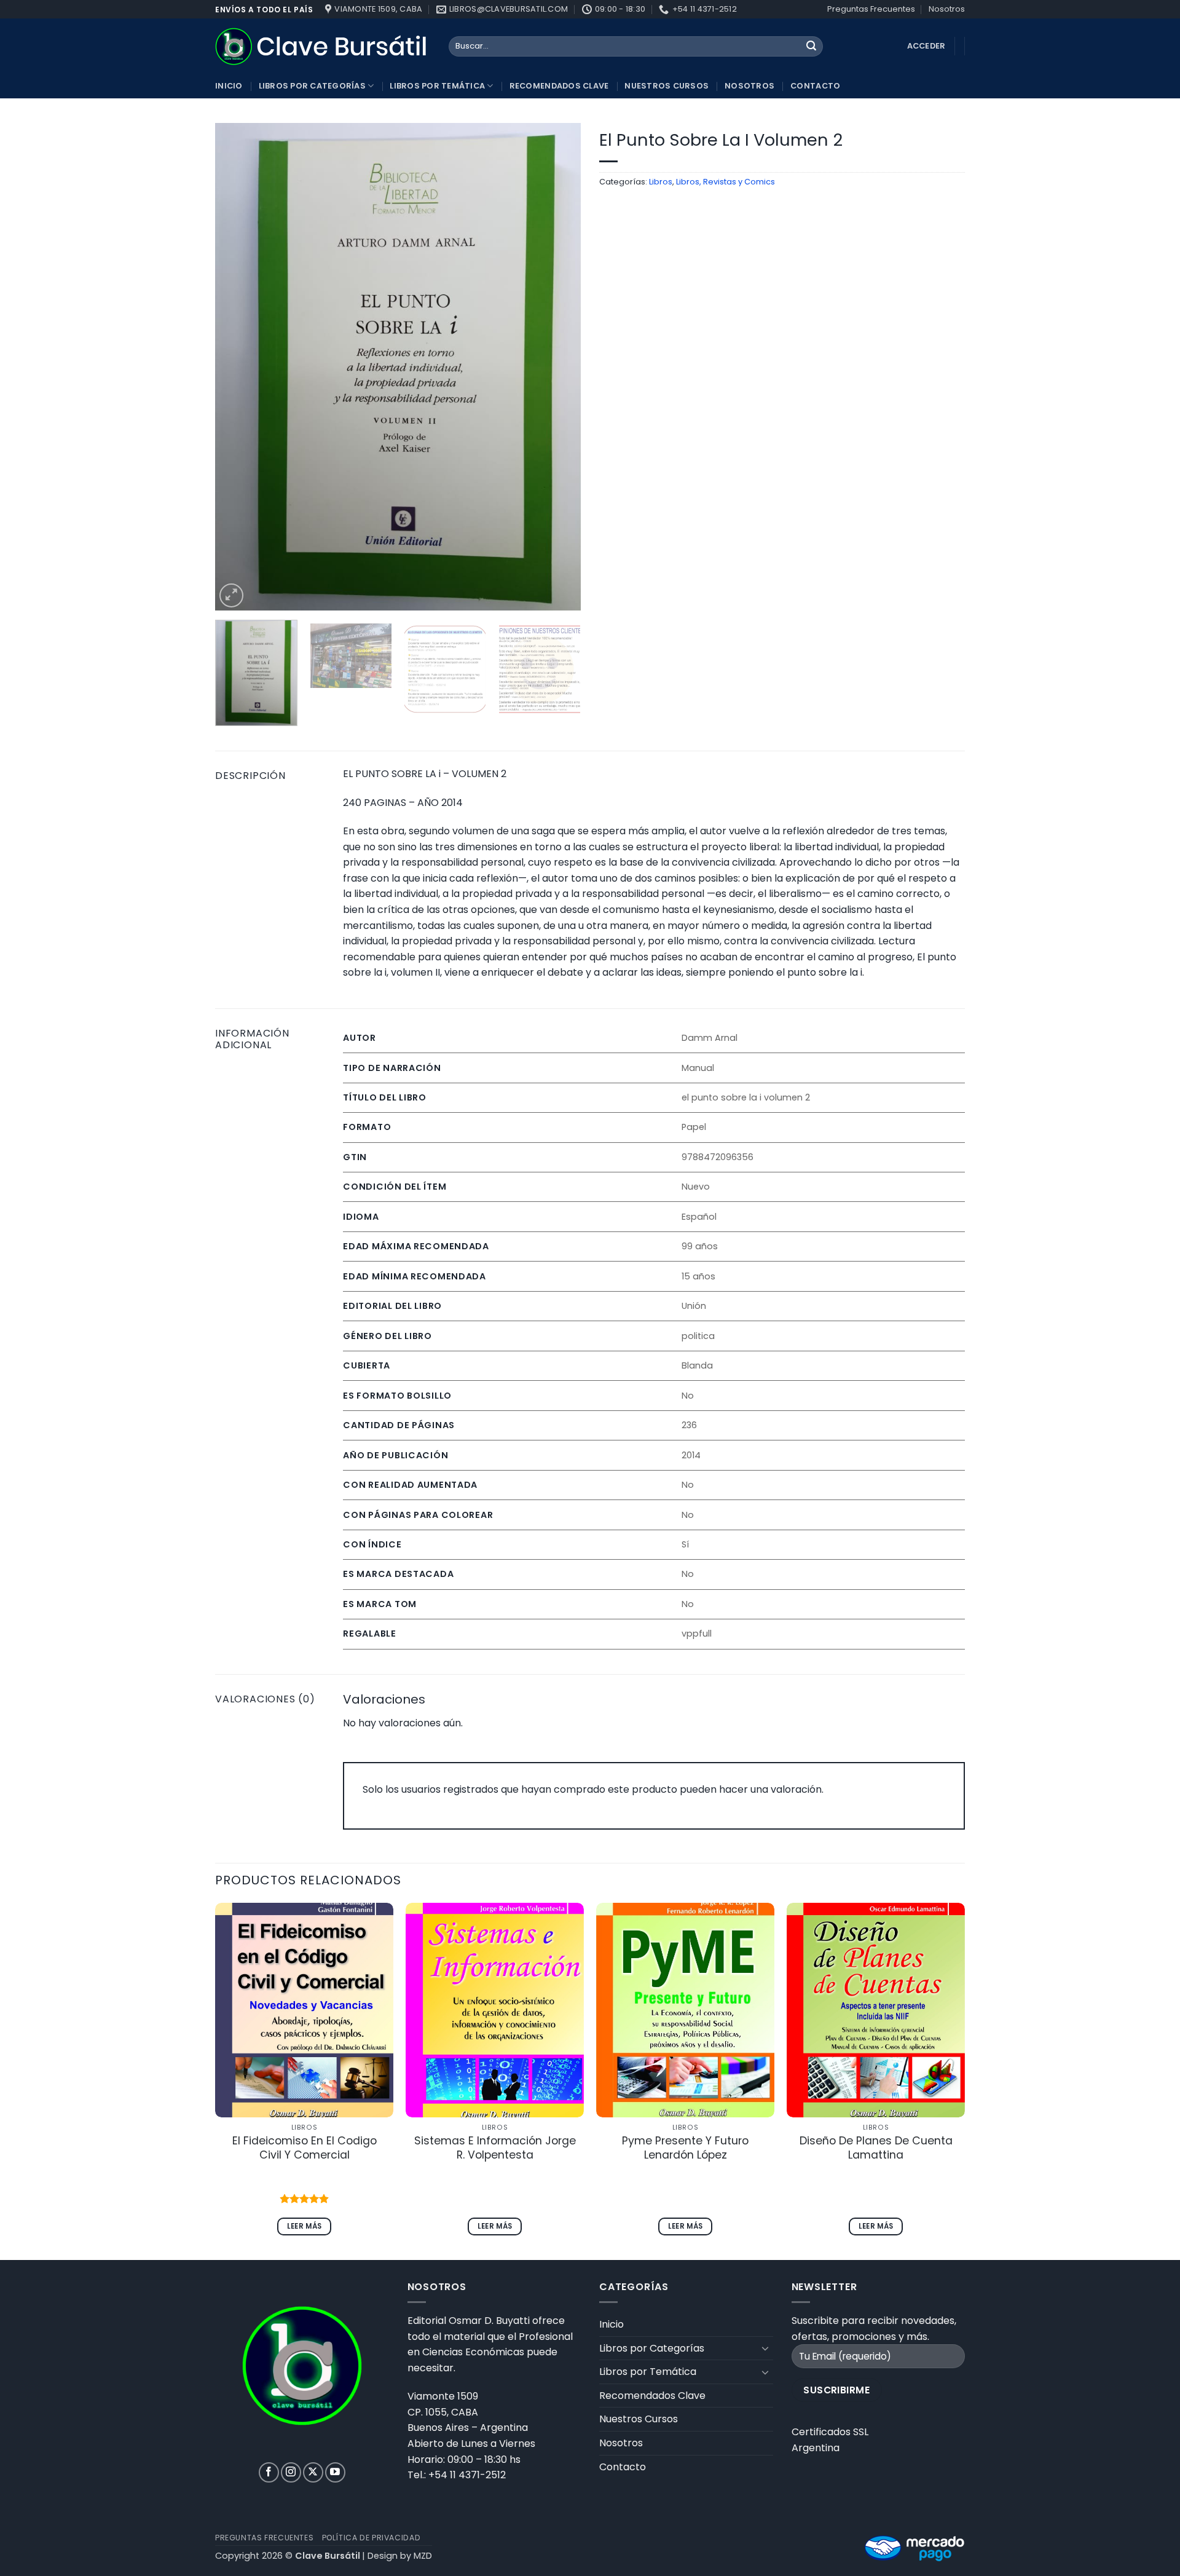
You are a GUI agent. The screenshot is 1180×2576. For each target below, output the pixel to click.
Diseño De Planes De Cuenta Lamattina (876, 2148)
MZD (423, 2556)
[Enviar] (811, 47)
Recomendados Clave (559, 86)
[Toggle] (766, 2348)
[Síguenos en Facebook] (269, 2472)
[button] (231, 595)
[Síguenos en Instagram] (291, 2472)
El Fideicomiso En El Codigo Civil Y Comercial (305, 2148)
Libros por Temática (437, 86)
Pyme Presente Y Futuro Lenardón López (685, 2148)
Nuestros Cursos (667, 86)
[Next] (558, 367)
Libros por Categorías (312, 86)
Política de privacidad (371, 2538)
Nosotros (947, 9)
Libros (661, 182)
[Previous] (238, 367)
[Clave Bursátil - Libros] (323, 46)
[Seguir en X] (313, 2472)
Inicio (229, 86)
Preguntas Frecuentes (871, 9)
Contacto (815, 86)
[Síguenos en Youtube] (335, 2472)
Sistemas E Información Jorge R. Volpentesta (495, 2148)
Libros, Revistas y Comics (726, 182)
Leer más (305, 2226)
